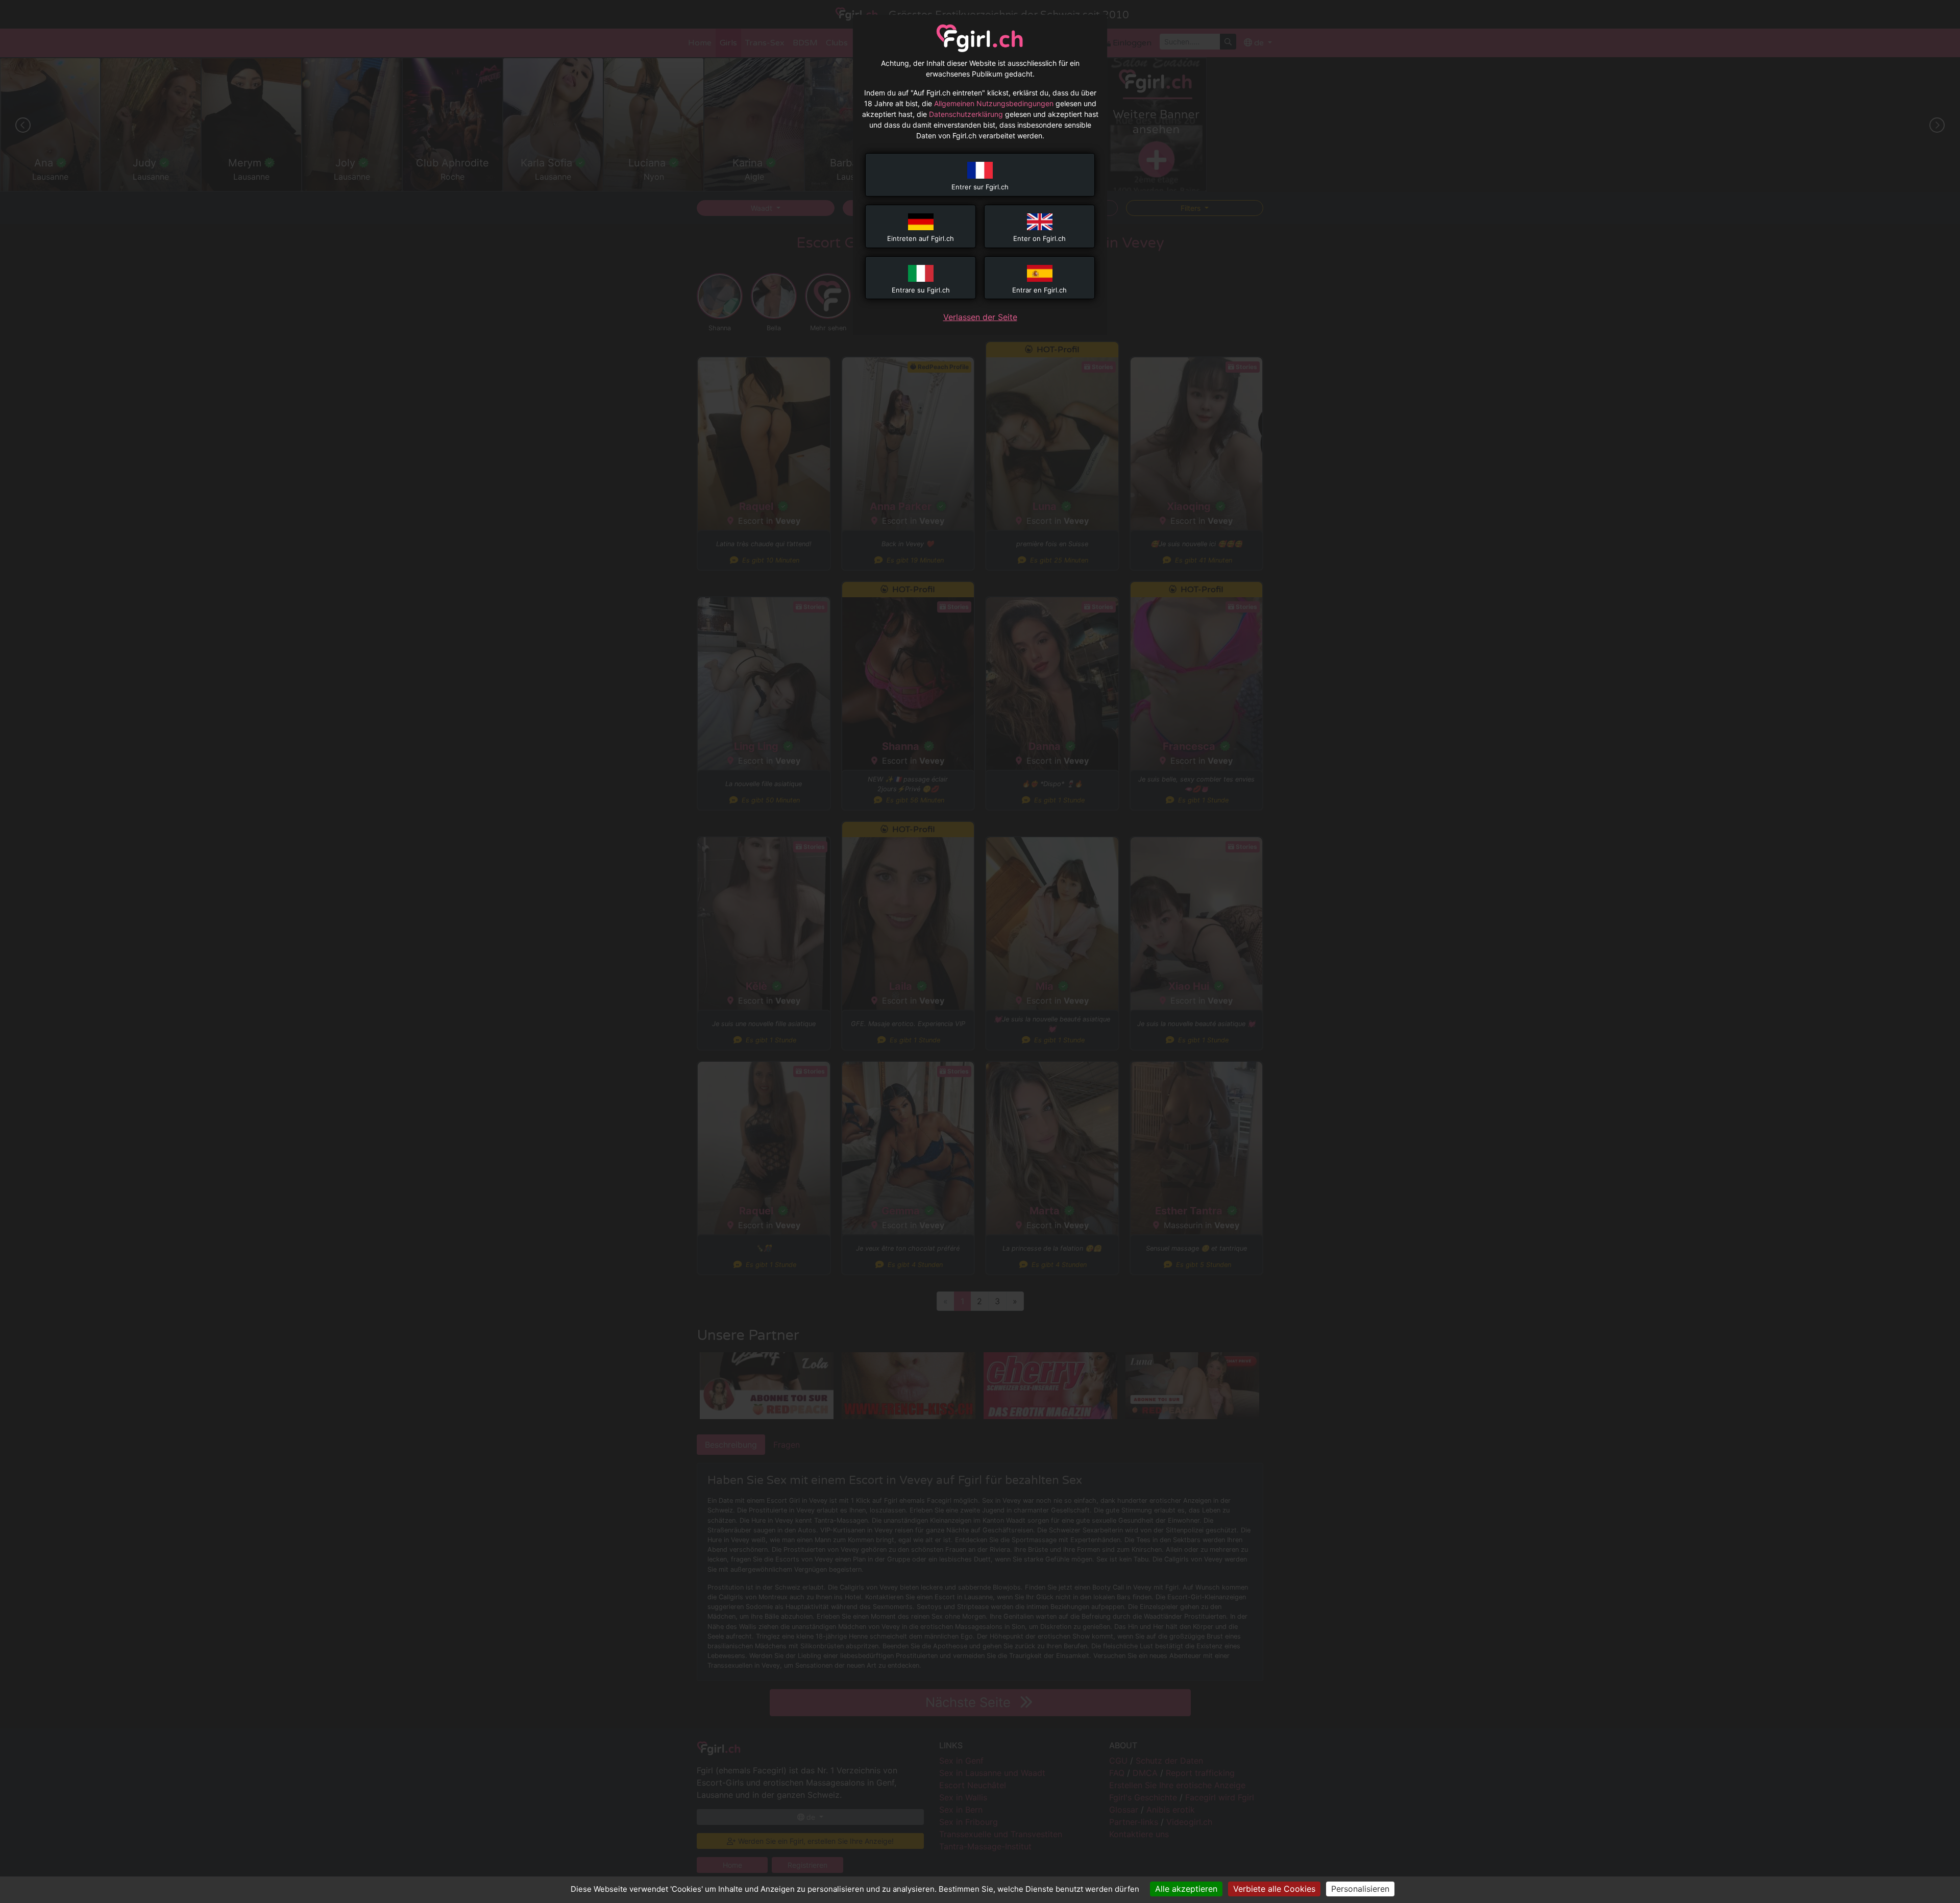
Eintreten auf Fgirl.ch (921, 238)
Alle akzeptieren (1186, 1889)
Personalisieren (1360, 1889)
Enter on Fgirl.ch (1039, 238)
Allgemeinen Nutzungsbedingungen (994, 103)
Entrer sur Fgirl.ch (980, 187)
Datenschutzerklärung (966, 114)
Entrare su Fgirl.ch (921, 290)
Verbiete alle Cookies (1274, 1889)
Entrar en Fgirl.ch (1039, 290)
